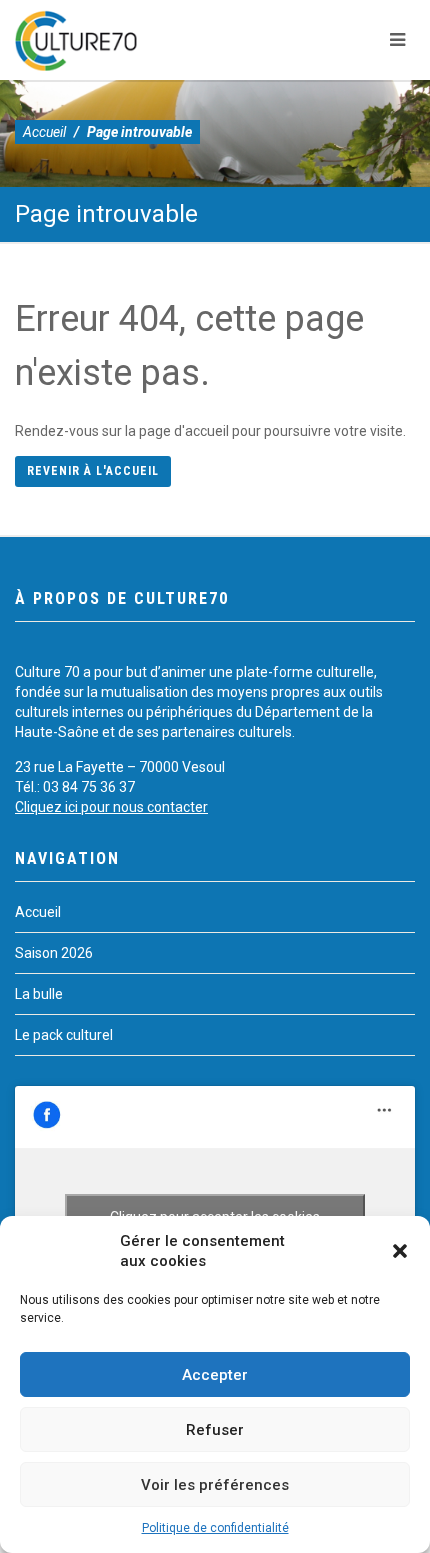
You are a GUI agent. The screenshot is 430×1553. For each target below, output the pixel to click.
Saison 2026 (54, 953)
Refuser (215, 1430)
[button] (400, 1251)
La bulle (39, 994)
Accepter (215, 1375)
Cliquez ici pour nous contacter (111, 807)
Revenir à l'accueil (93, 471)
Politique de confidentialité (215, 1528)
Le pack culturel (64, 1035)
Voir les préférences (215, 1485)
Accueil (44, 132)
